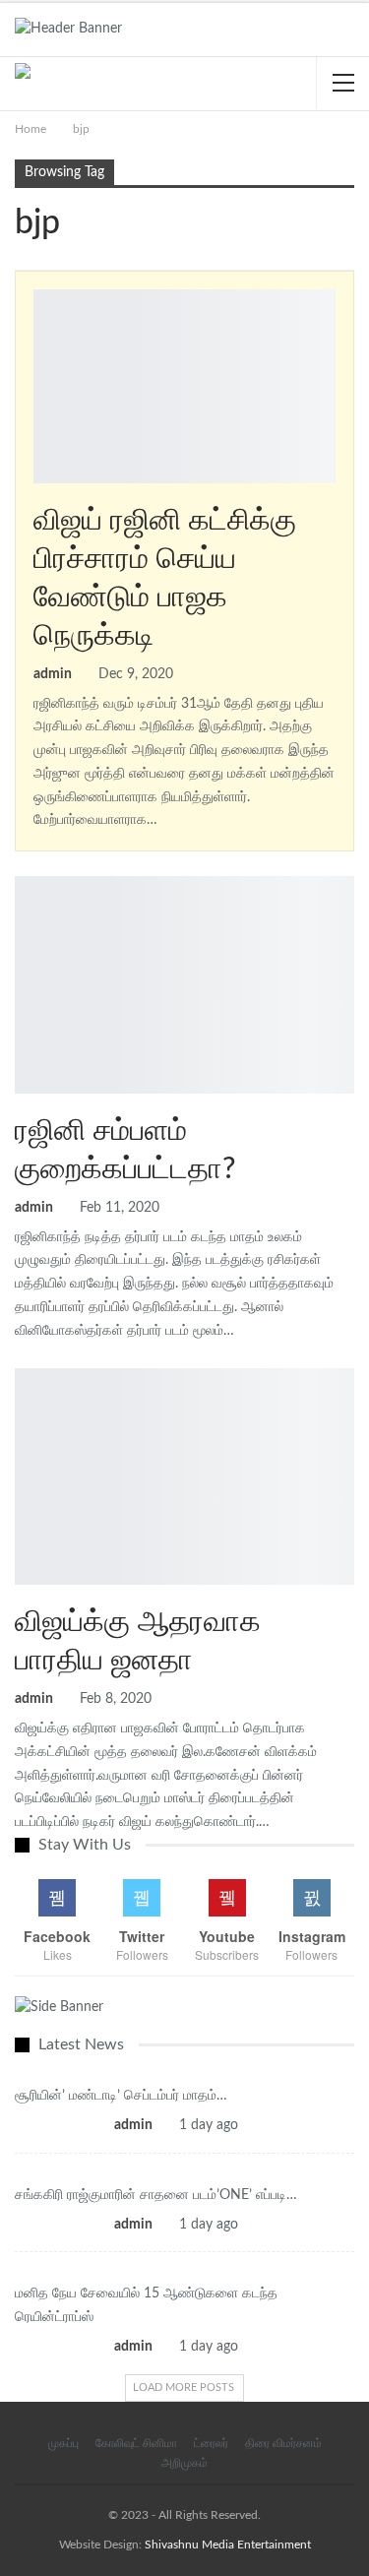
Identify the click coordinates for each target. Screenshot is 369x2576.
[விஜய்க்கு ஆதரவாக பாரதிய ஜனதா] (184, 1477)
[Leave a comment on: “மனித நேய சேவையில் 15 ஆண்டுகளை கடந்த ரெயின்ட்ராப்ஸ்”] (253, 2347)
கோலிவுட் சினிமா (22, 878)
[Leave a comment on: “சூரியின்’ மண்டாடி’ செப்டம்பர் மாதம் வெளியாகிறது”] (253, 2125)
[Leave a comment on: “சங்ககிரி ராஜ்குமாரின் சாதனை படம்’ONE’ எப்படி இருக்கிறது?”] (253, 2225)
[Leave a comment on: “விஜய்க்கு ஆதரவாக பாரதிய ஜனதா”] (353, 1700)
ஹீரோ (40, 291)
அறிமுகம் (184, 2463)
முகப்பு (63, 2443)
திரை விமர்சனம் (283, 2443)
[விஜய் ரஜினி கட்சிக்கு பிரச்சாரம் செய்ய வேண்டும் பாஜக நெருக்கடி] (184, 386)
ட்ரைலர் (211, 2443)
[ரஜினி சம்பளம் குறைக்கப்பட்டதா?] (184, 985)
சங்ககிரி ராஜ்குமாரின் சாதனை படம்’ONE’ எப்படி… (156, 2195)
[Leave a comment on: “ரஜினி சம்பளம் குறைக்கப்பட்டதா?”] (353, 1209)
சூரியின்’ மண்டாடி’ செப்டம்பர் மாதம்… (121, 2096)
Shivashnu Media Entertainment (228, 2545)
